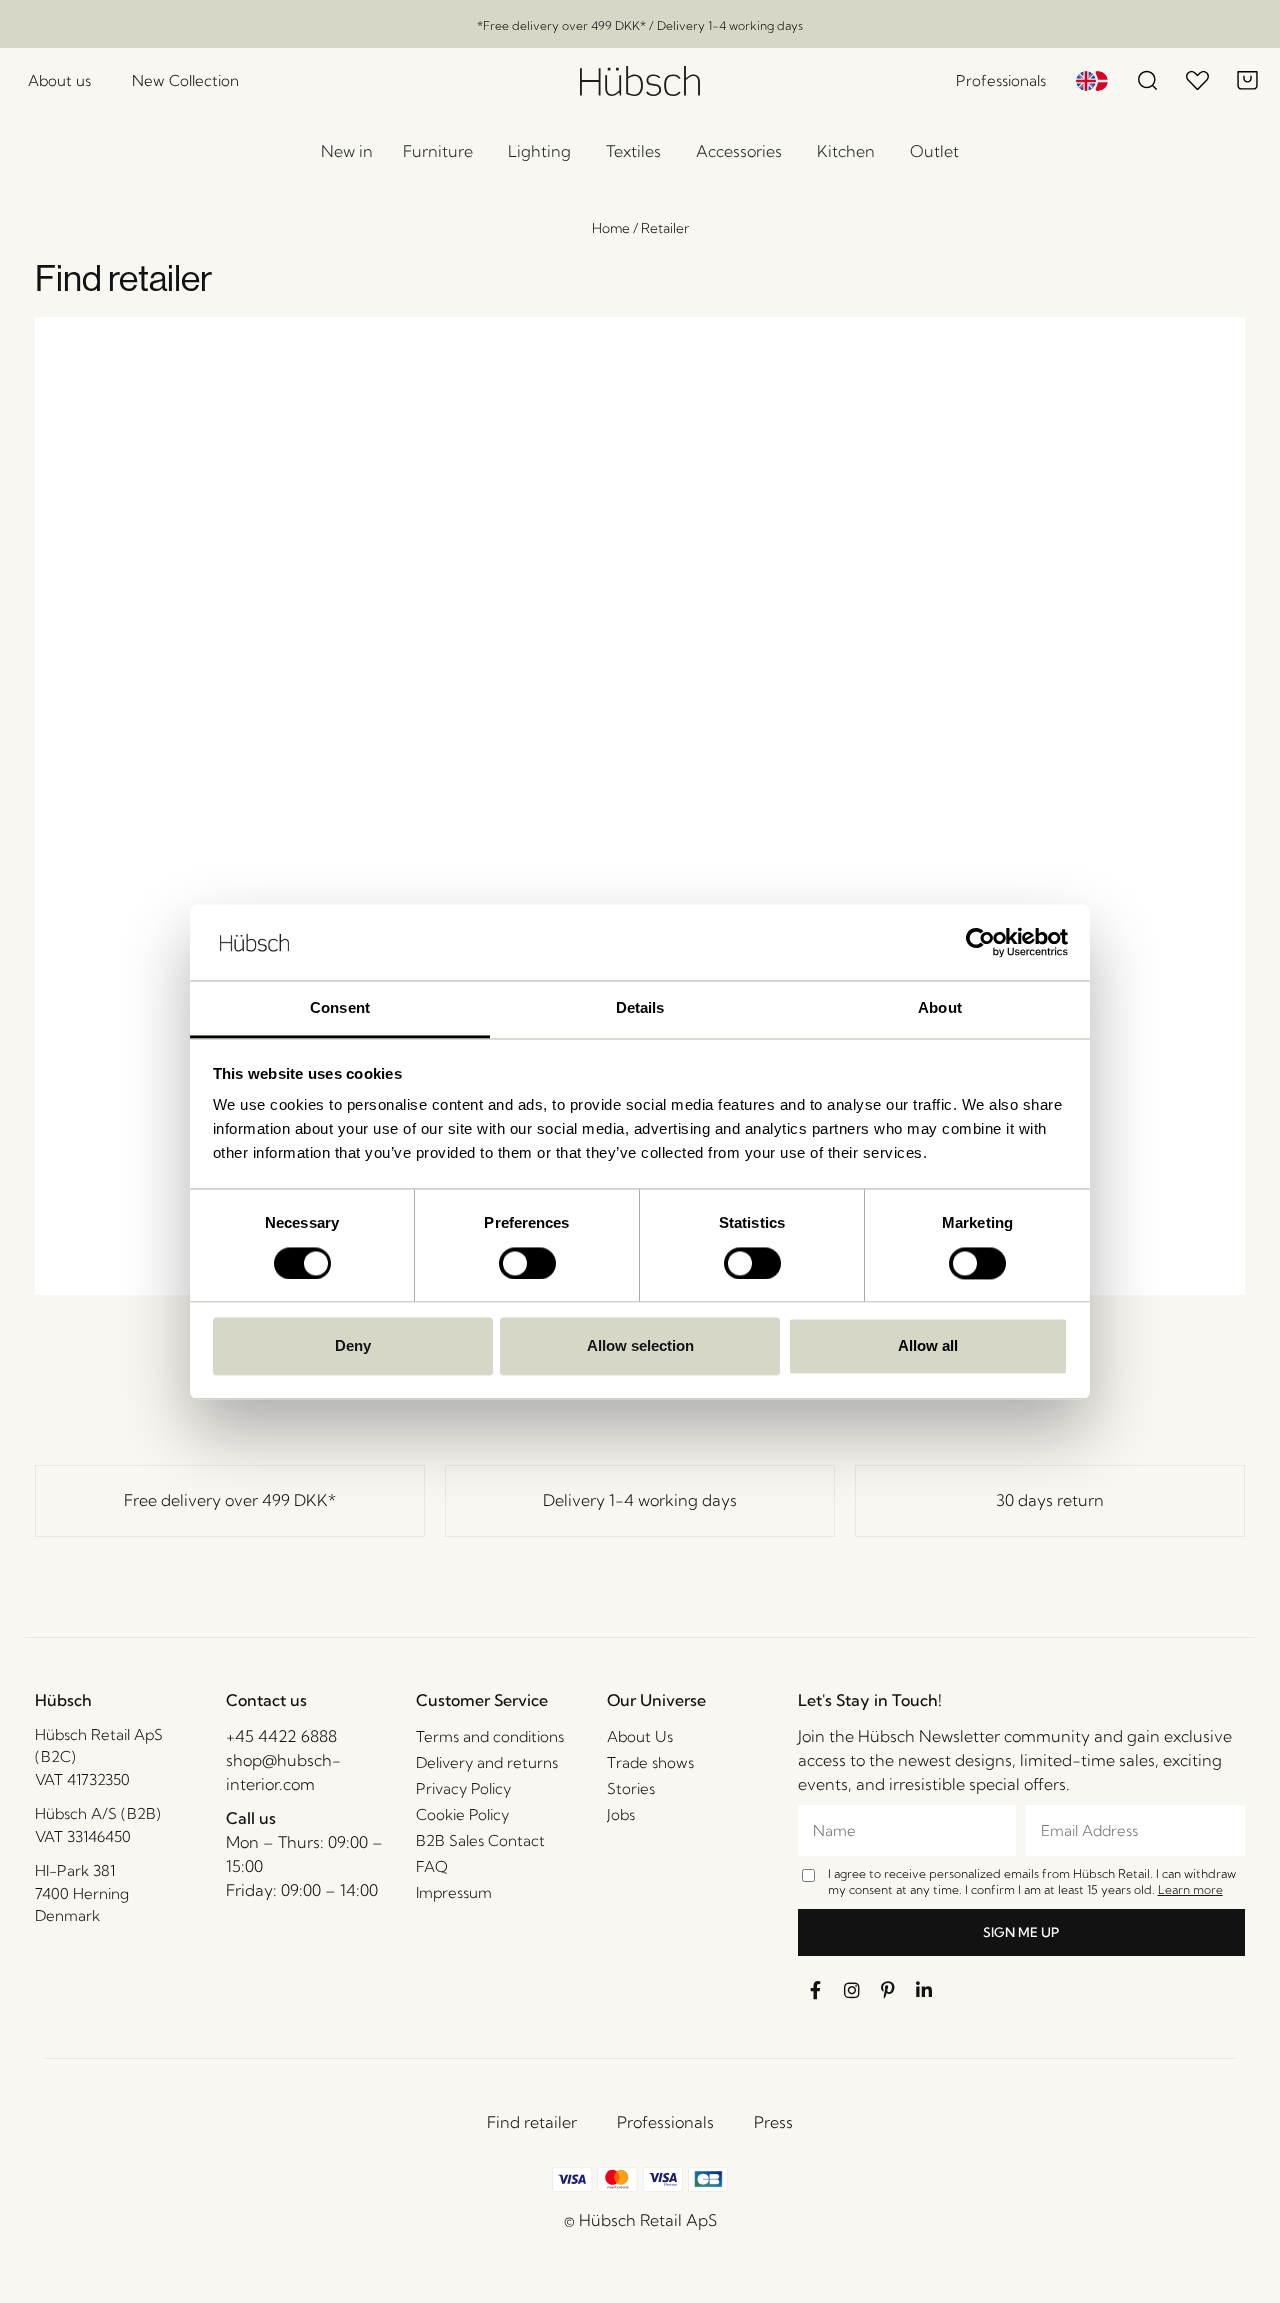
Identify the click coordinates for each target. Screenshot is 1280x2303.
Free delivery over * (230, 1500)
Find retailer (532, 2122)
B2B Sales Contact (480, 1840)
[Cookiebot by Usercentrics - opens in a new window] (980, 942)
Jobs (621, 1814)
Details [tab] (640, 1008)
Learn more (1190, 1889)
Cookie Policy (462, 1814)
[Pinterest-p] (888, 1990)
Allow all (928, 1346)
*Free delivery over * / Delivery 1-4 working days (640, 25)
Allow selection (640, 1346)
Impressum (454, 1892)
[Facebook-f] (816, 1990)
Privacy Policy (463, 1788)
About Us (640, 1736)
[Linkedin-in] (924, 1990)
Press (773, 2122)
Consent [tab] (340, 1008)
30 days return (1050, 1500)
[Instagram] (852, 1990)
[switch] (527, 1263)
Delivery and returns (487, 1762)
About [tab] (940, 1008)
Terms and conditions (490, 1736)
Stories (631, 1788)
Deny (353, 1346)
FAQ (432, 1866)
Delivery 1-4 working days (640, 1500)
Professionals (665, 2122)
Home (611, 228)
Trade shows (650, 1762)
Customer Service (482, 1700)
